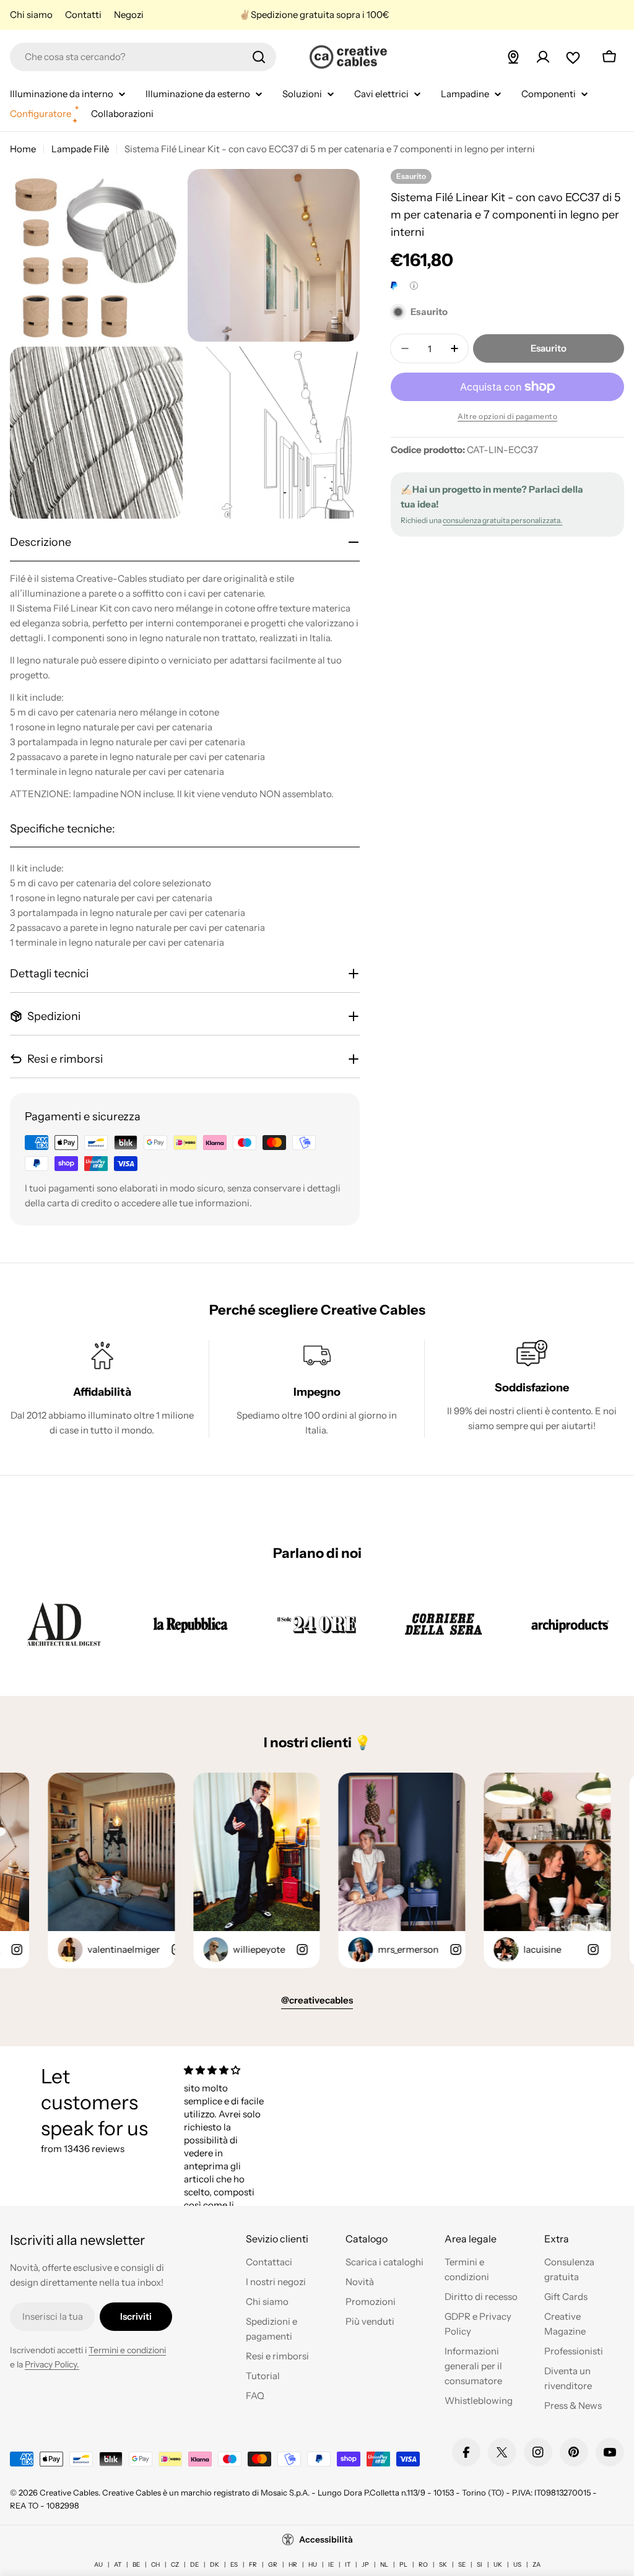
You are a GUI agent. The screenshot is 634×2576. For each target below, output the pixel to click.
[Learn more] (414, 286)
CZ (175, 2565)
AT (118, 2565)
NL (384, 2565)
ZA (536, 2565)
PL (403, 2565)
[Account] (543, 57)
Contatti (83, 15)
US (517, 2565)
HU (313, 2565)
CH (155, 2565)
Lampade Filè (80, 149)
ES (234, 2565)
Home (23, 149)
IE (331, 2565)
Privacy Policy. (52, 2364)
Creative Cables (69, 2492)
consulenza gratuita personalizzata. (502, 520)
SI (480, 2565)
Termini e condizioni (127, 2350)
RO (423, 2565)
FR (253, 2565)
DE (194, 2565)
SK (443, 2565)
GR (273, 2565)
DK (215, 2565)
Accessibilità (326, 2539)
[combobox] (143, 57)
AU (98, 2565)
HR (293, 2565)
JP (365, 2565)
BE (136, 2565)
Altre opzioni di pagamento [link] (507, 416)
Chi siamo (31, 15)
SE (462, 2565)
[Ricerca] (259, 57)
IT (348, 2565)
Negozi (129, 15)
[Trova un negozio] (513, 57)
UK (498, 2565)
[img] (225, 2070)
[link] (64, 1624)
